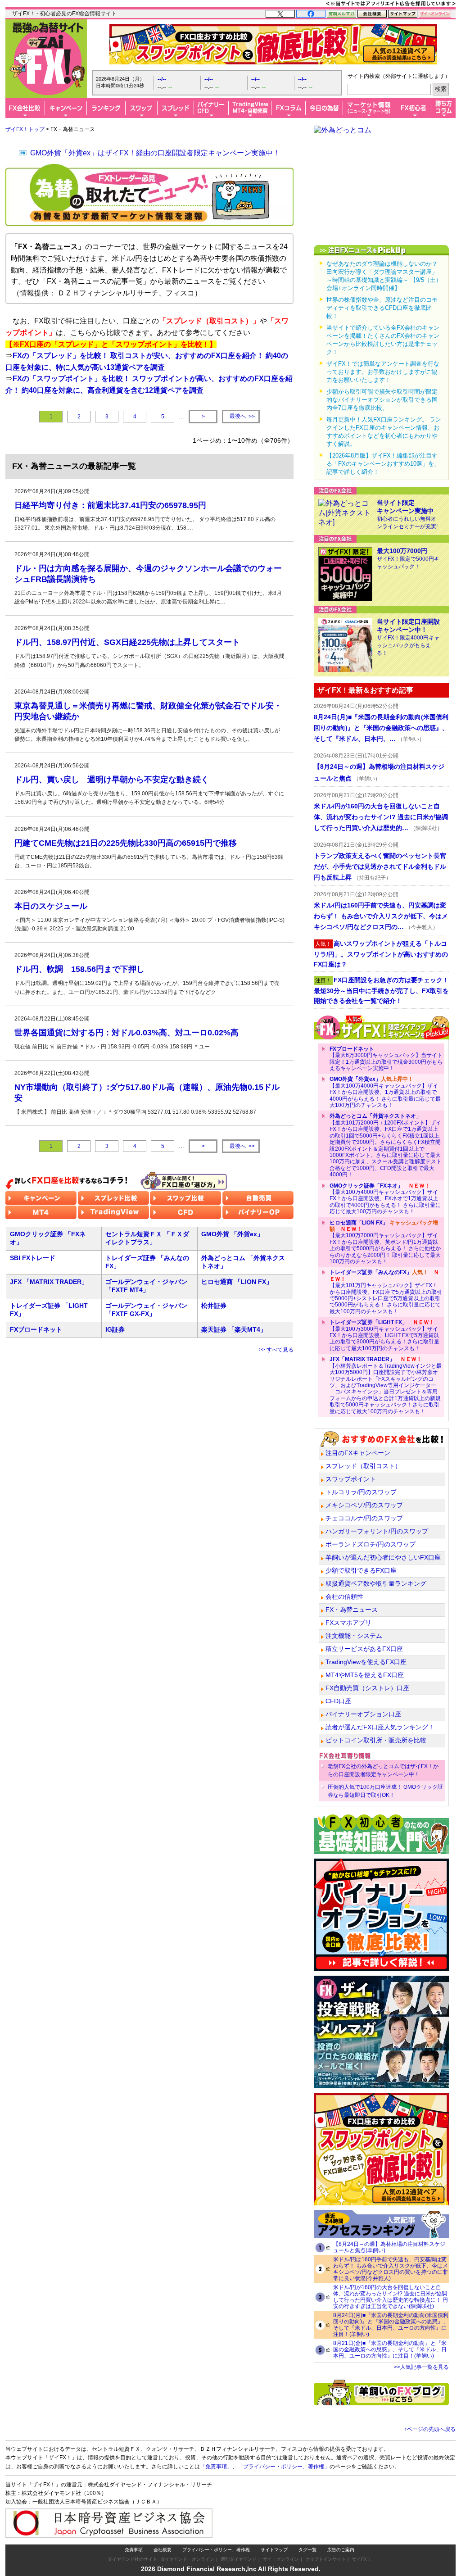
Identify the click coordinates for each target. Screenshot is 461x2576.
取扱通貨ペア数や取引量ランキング (376, 1583)
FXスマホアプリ (348, 1623)
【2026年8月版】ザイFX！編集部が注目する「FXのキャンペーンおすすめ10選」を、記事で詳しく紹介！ (383, 464)
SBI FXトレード (33, 1258)
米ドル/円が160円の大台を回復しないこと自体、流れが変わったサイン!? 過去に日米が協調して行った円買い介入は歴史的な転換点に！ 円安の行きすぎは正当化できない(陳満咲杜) (391, 2297)
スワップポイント (351, 1479)
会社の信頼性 (344, 1596)
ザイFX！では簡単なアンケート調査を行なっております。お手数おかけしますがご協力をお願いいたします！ (383, 372)
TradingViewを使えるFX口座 (366, 1662)
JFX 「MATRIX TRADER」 (49, 1282)
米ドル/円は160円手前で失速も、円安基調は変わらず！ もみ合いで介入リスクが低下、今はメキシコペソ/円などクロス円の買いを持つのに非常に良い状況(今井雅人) (391, 2269)
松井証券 (214, 1306)
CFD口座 (338, 1701)
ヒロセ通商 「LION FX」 (237, 1282)
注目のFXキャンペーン (358, 1453)
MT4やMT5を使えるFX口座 (365, 1675)
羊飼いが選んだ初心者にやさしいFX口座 (383, 1557)
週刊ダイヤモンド (239, 2559)
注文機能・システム (354, 1636)
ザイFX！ (362, 2559)
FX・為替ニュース (352, 1610)
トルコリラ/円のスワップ (361, 1492)
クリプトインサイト (325, 2559)
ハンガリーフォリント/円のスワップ (377, 1531)
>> (242, 416)
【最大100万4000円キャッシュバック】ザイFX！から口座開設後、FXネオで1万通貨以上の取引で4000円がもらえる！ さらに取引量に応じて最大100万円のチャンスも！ (385, 1199)
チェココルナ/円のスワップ (364, 1518)
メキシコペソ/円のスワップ (364, 1505)
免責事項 (134, 2550)
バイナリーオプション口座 (363, 1714)
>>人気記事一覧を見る (421, 2367)
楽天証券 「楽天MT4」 (234, 1329)
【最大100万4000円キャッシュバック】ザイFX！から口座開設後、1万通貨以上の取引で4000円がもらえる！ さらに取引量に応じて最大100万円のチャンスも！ (385, 1092)
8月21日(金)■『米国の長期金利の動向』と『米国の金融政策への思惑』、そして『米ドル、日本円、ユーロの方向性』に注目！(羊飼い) (390, 2349)
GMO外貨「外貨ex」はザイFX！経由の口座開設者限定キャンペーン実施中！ (155, 153)
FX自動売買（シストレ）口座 (367, 1688)
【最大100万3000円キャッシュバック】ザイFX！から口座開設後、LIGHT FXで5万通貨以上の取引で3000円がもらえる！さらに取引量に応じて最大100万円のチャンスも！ (384, 1335)
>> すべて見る (276, 1350)
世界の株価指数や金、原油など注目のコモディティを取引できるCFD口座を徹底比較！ (382, 308)
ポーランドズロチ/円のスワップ (371, 1544)
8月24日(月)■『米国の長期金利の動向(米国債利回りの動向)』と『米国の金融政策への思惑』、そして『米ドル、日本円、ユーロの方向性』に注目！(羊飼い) (391, 2325)
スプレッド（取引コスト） (363, 1466)
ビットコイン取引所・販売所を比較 (376, 1740)
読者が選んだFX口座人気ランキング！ (380, 1727)
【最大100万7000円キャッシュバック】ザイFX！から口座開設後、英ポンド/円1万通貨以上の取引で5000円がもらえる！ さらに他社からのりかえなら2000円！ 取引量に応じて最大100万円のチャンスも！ (385, 1242)
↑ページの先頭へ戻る (430, 2429)
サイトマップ (274, 2550)
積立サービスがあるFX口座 (364, 1649)
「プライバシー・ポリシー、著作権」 (284, 2467)
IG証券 (115, 1329)
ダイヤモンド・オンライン (187, 2559)
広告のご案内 (341, 2550)
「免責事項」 (216, 2467)
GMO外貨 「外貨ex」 (232, 1234)
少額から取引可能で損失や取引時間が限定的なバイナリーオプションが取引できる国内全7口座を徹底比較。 (382, 400)
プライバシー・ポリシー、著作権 (216, 2550)
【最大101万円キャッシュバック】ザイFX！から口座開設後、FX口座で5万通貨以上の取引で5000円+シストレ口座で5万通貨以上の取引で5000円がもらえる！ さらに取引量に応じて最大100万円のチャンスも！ (386, 1292)
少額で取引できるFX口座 (361, 1570)
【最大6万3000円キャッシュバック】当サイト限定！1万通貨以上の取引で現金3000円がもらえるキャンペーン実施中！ (386, 1059)
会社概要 (163, 2550)
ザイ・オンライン (281, 2559)
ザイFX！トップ (25, 129)
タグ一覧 (307, 2550)
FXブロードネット (36, 1329)
